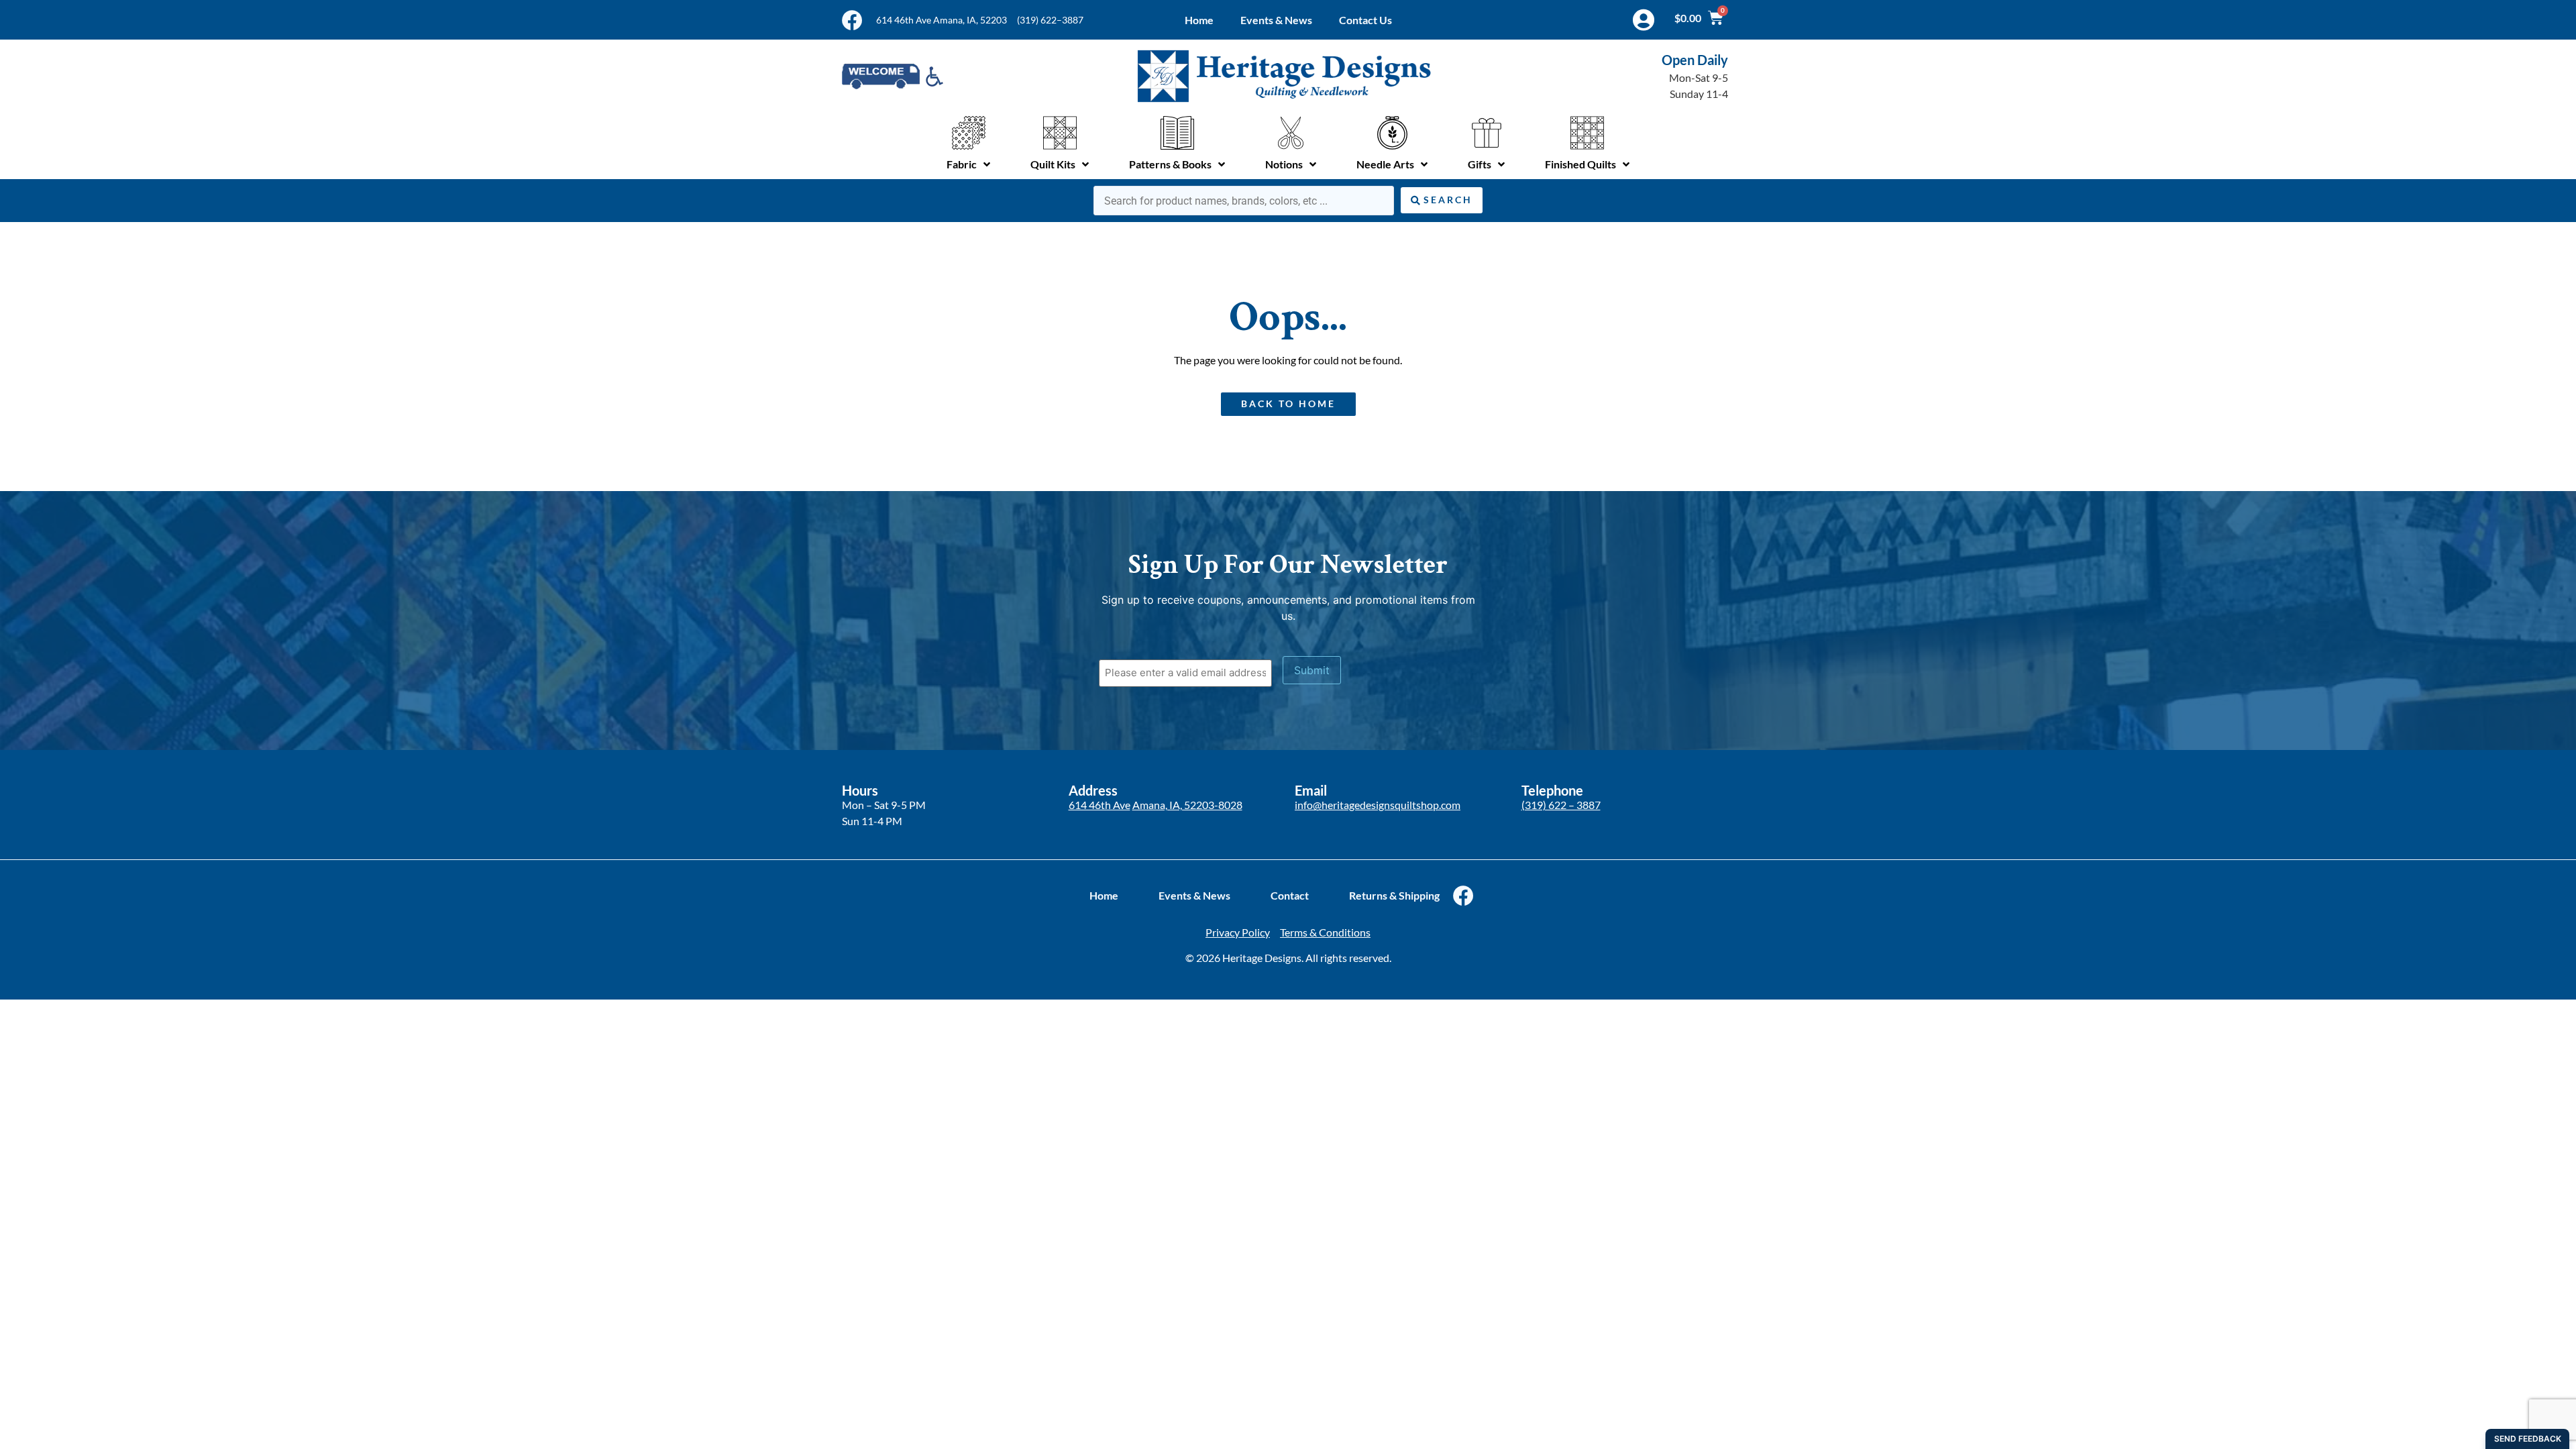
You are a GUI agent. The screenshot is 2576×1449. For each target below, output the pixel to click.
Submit (1312, 670)
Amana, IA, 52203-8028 (1187, 805)
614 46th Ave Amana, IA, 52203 (942, 20)
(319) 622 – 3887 (1561, 805)
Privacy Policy (1238, 932)
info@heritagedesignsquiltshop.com (1378, 805)
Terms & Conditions (1325, 932)
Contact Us (1365, 20)
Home (1199, 20)
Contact (1290, 895)
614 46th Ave (1099, 805)
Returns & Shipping (1394, 895)
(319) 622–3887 (1050, 20)
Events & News (1276, 20)
